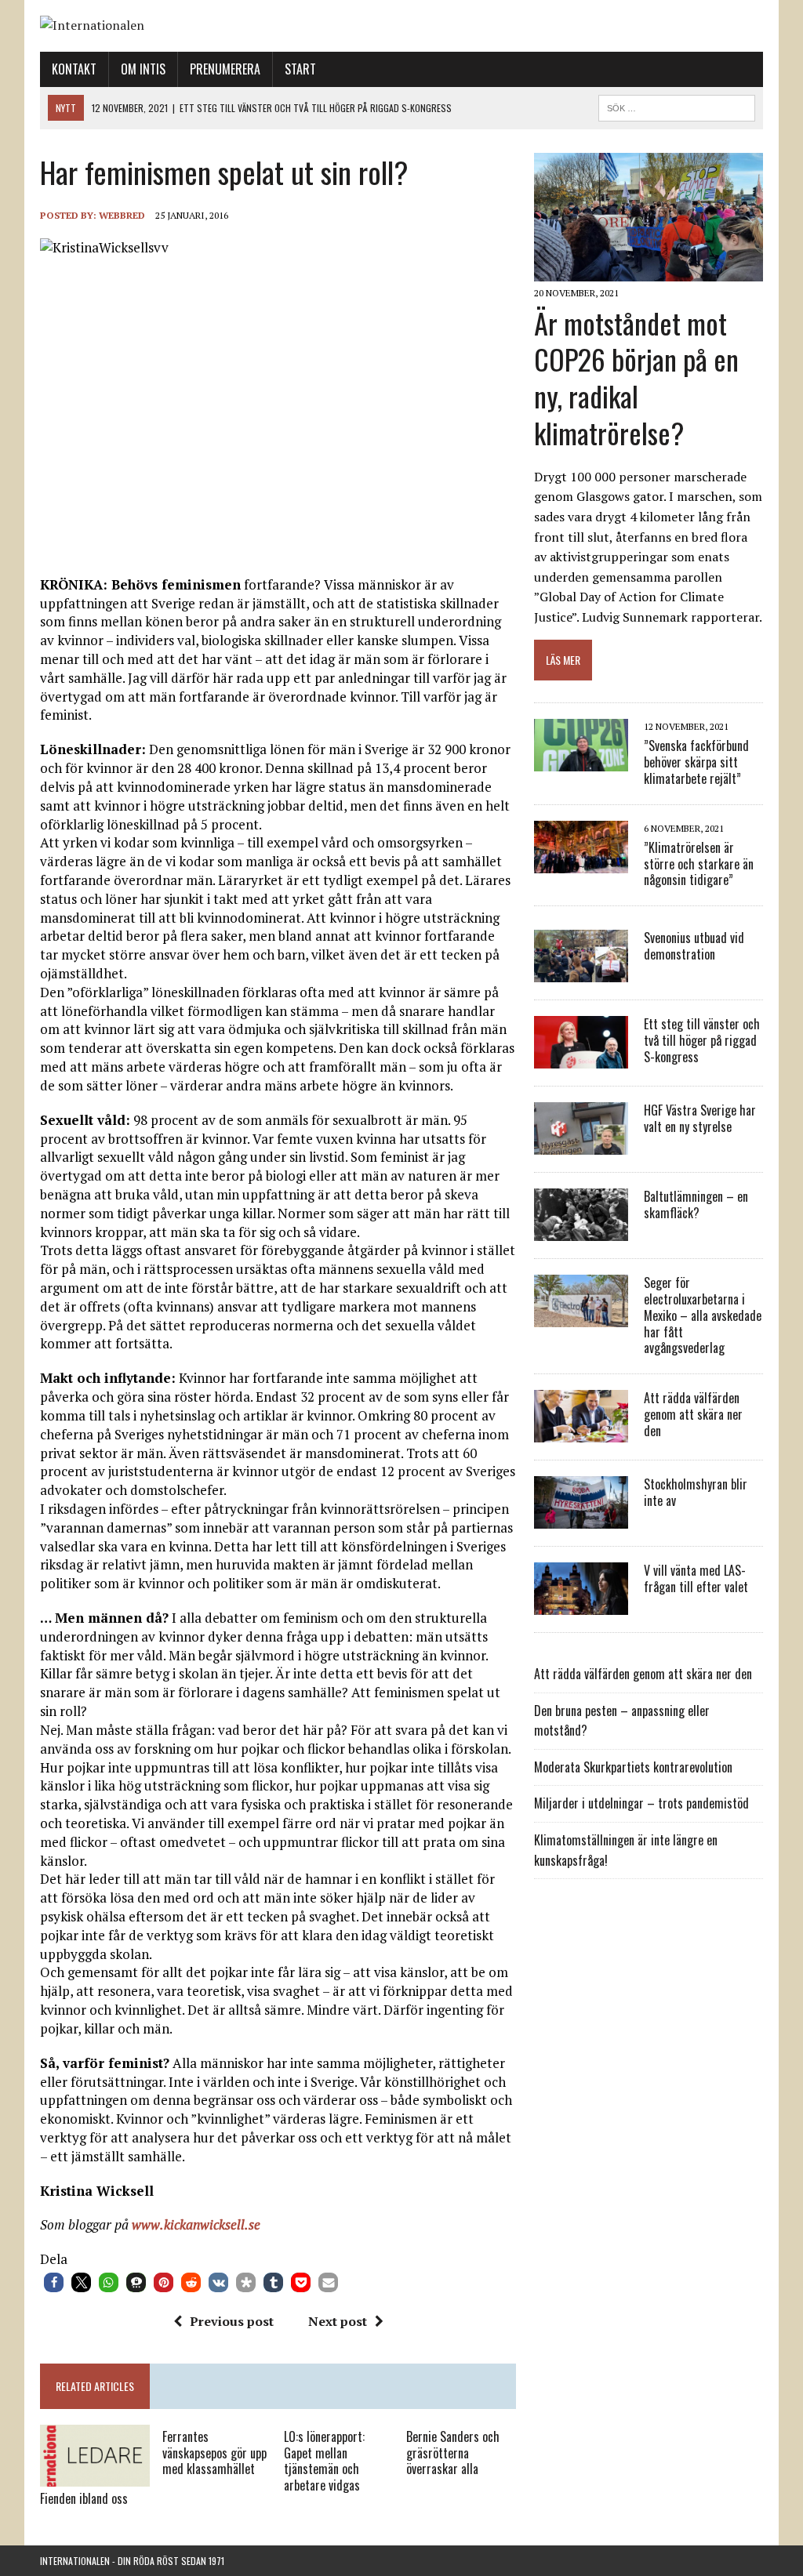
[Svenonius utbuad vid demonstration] (581, 972)
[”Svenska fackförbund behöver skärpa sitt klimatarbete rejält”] (581, 760)
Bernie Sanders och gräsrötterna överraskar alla (453, 2453)
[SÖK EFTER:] (677, 106)
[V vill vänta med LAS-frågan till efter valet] (581, 1605)
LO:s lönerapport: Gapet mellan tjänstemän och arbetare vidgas (324, 2461)
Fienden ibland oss (84, 2498)
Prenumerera (225, 69)
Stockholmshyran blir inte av (696, 1492)
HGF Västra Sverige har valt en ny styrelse (700, 1118)
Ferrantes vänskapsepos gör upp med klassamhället (214, 2453)
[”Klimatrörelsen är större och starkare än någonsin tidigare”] (581, 862)
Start (300, 69)
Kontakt (74, 69)
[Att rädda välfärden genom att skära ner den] (581, 1432)
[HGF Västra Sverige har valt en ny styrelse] (581, 1145)
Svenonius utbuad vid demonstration (694, 946)
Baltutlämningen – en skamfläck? (696, 1205)
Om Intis (143, 69)
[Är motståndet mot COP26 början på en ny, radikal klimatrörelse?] (649, 271)
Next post (338, 2321)
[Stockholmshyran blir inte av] (581, 1518)
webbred (122, 215)
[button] (54, 2282)
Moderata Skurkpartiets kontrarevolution (633, 1767)
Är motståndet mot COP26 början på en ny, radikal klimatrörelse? (636, 377)
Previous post (232, 2321)
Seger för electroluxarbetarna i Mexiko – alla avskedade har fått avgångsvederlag (703, 1315)
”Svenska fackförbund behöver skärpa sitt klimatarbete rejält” (696, 762)
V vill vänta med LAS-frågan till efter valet (696, 1578)
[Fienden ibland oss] (95, 2476)
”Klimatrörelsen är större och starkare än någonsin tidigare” (699, 864)
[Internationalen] (401, 26)
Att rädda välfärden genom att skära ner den (693, 1414)
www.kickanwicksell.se (196, 2224)
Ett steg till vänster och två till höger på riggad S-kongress (702, 1040)
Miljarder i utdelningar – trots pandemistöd (641, 1803)
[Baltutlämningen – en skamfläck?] (581, 1231)
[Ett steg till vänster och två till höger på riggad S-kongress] (581, 1058)
